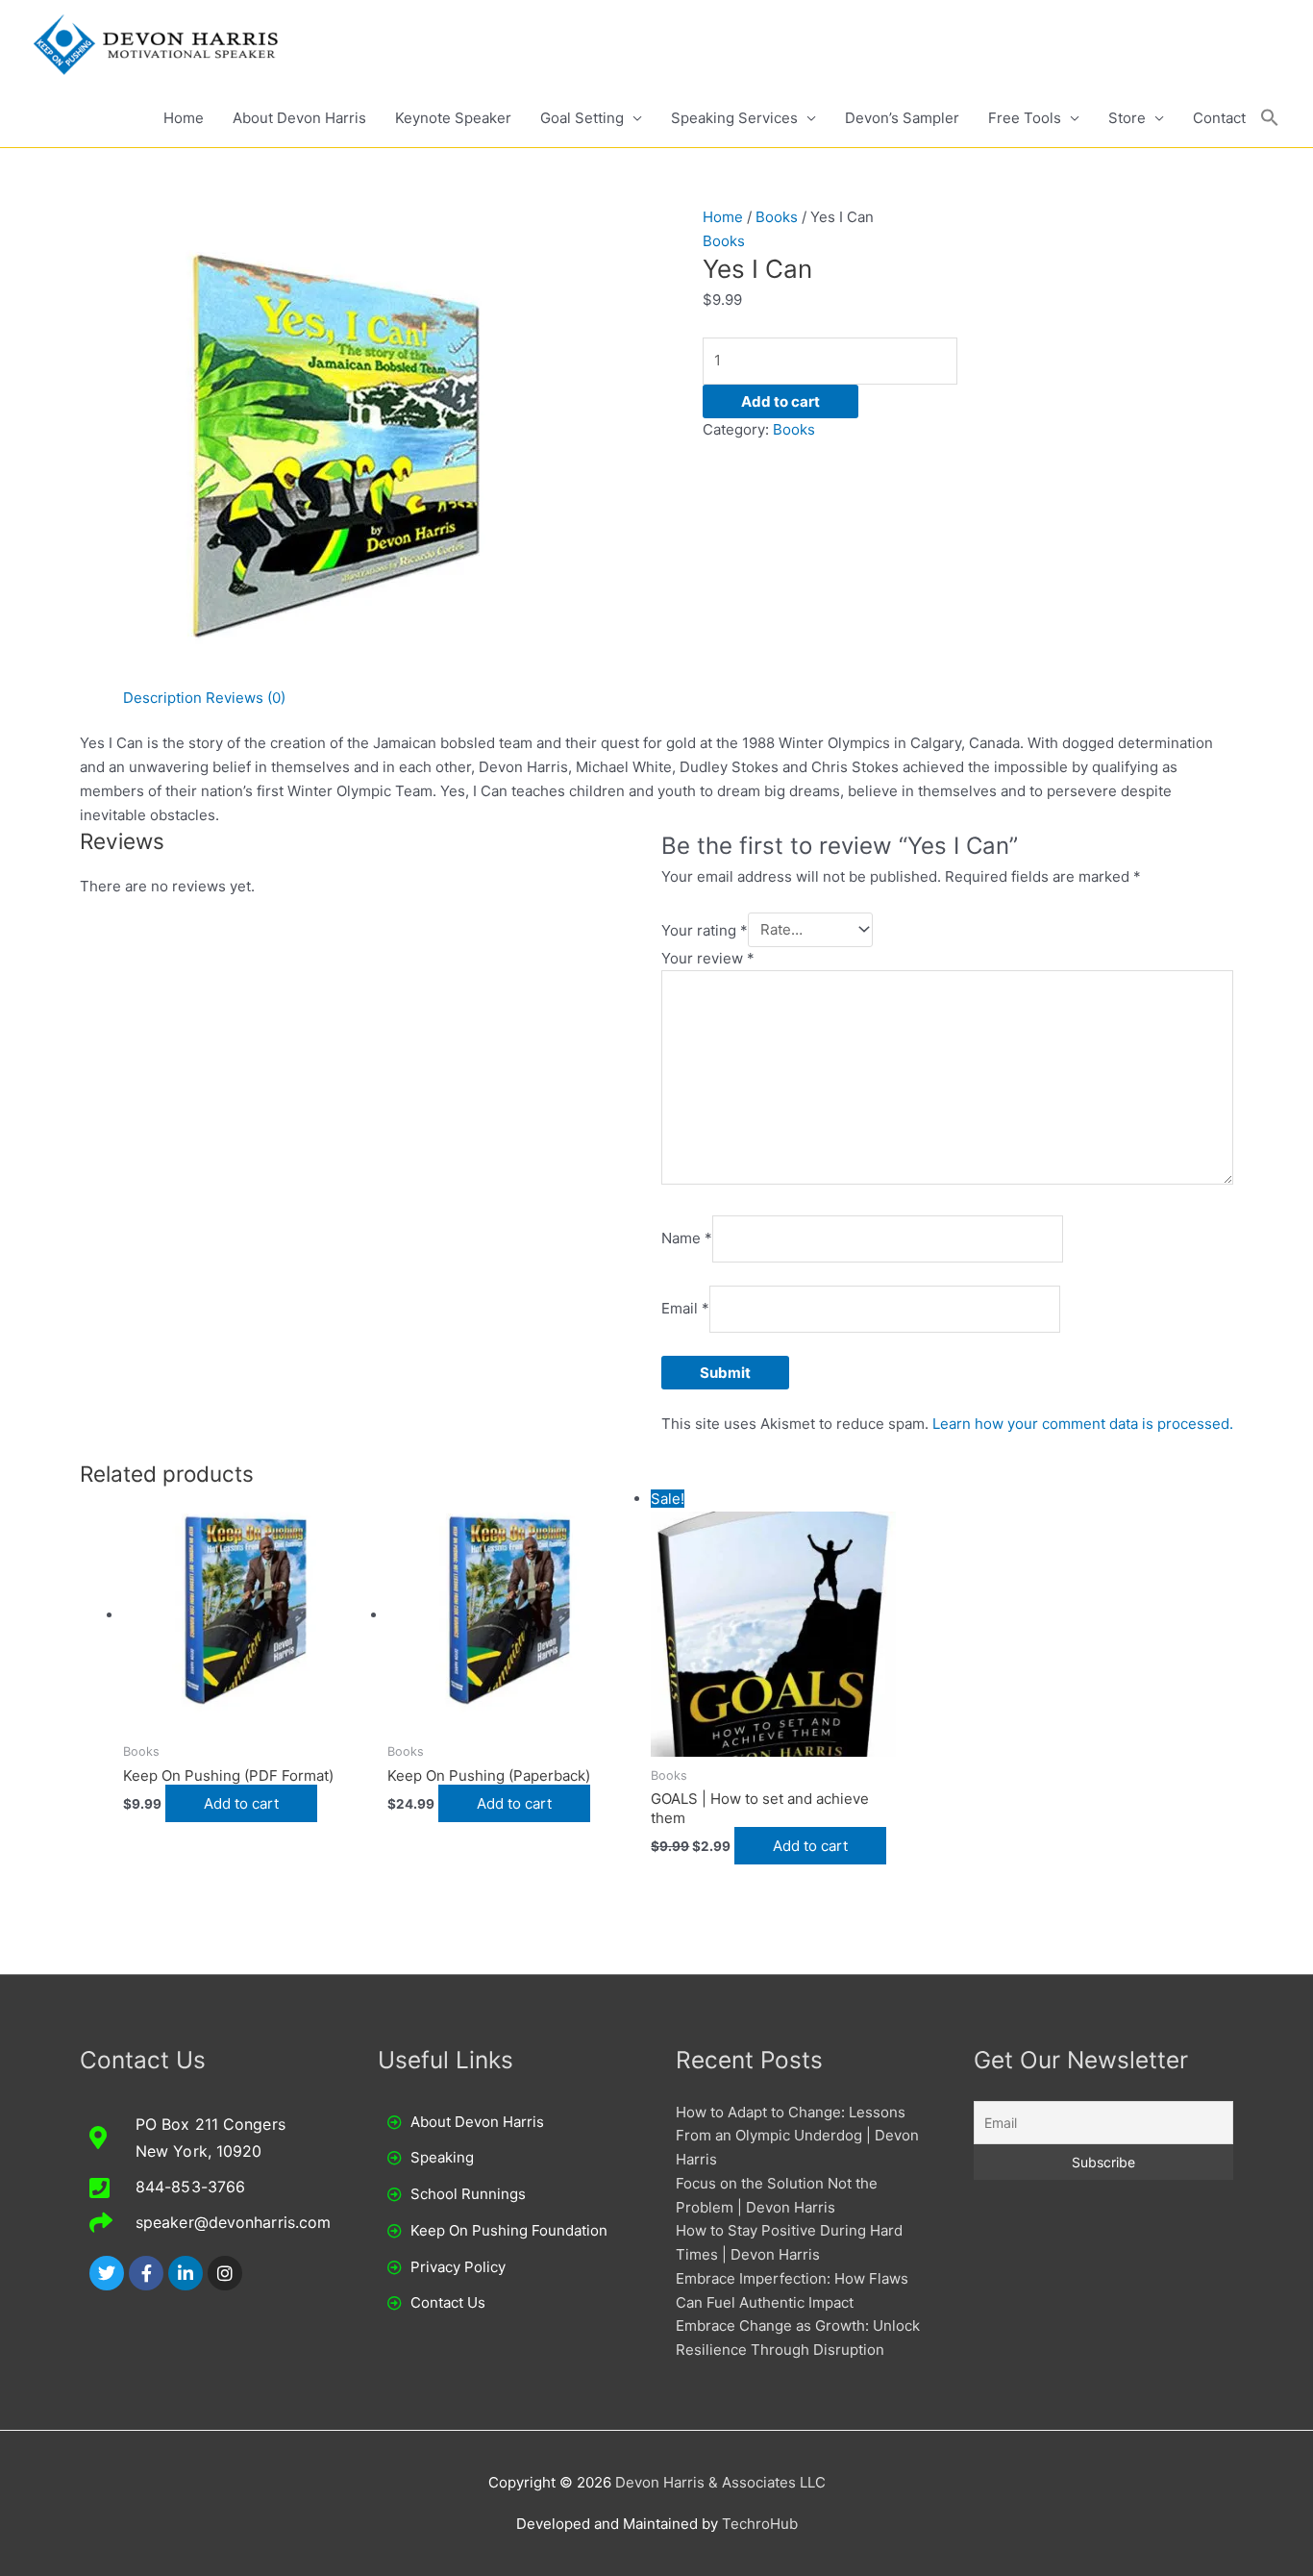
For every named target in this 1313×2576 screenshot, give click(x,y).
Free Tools (1025, 118)
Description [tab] (162, 698)
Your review (708, 958)
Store (1127, 118)
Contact (1219, 118)
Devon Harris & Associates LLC (720, 2482)
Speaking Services (734, 118)
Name (687, 1238)
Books (777, 217)
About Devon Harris (299, 118)
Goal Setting (582, 118)
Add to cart (780, 401)
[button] (1270, 118)
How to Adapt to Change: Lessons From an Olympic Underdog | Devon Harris (797, 2136)
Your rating (705, 929)
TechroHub (760, 2524)
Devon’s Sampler (902, 118)
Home (184, 118)
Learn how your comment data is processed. (1083, 1424)
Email (685, 1308)
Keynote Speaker (453, 118)
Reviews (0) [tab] (246, 698)
